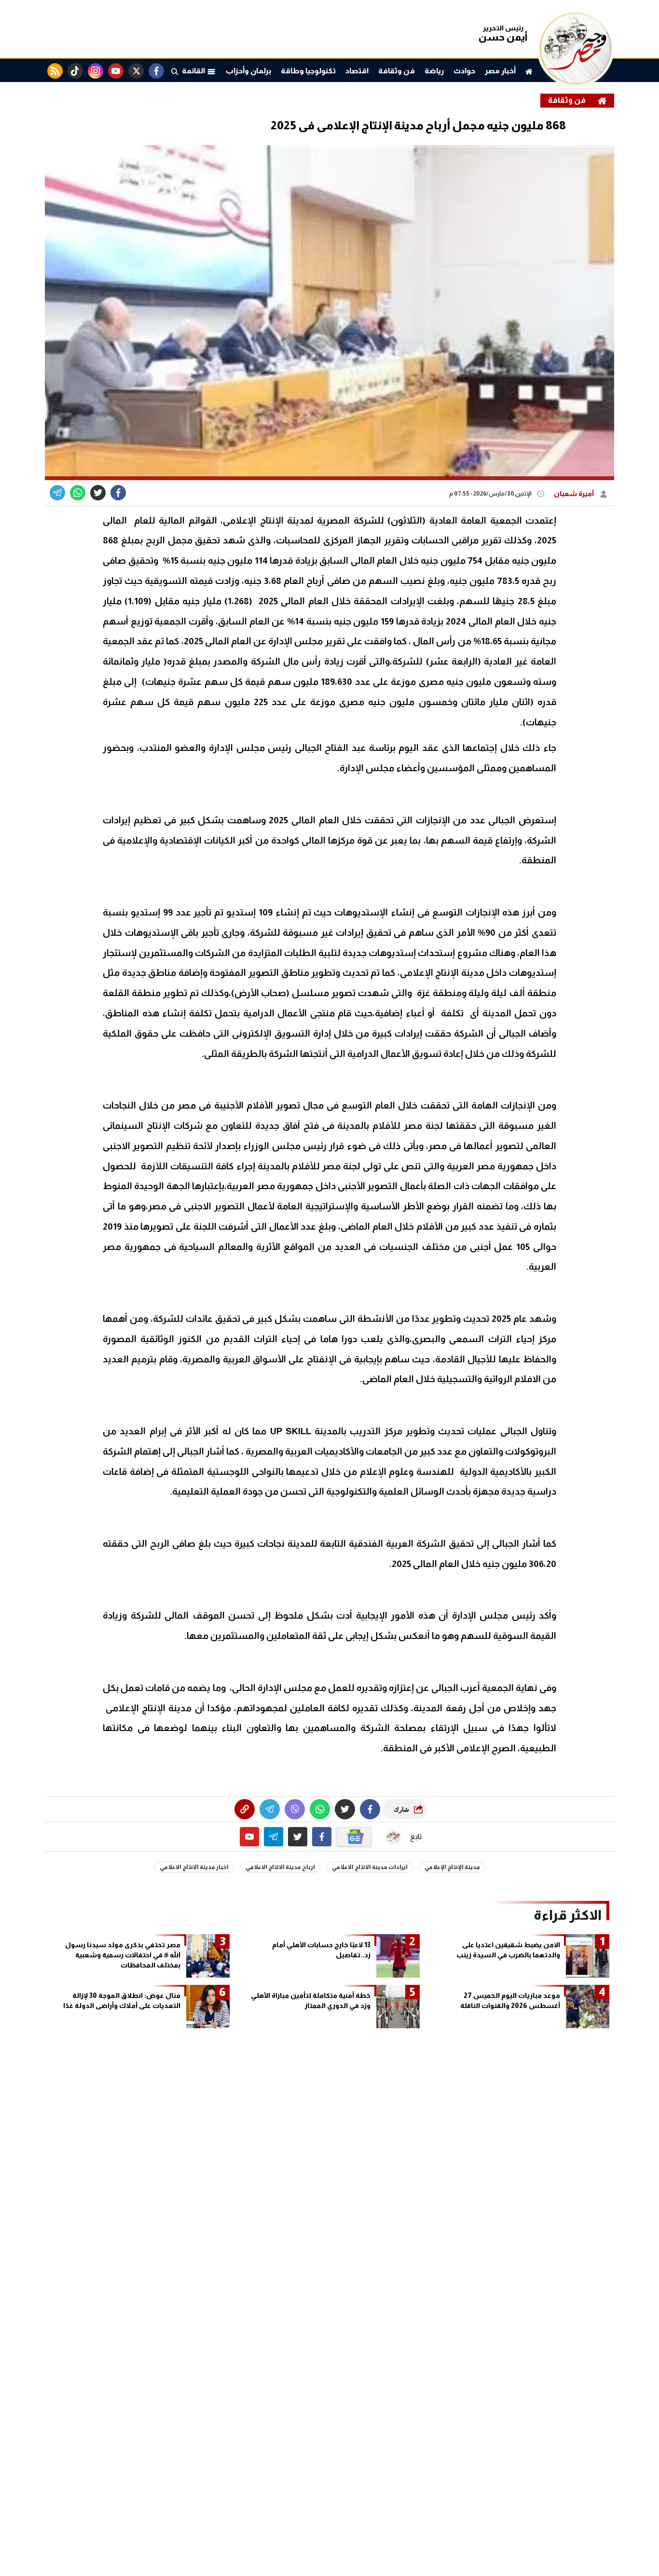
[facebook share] (118, 493)
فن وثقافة (397, 71)
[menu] (175, 71)
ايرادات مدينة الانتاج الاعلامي (370, 1867)
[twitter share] (98, 493)
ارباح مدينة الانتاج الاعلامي (280, 1867)
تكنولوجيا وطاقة (308, 71)
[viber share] (57, 493)
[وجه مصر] (576, 82)
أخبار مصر (500, 71)
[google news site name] (354, 1837)
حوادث (464, 71)
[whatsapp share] (78, 493)
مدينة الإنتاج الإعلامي (452, 1867)
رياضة (434, 71)
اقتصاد (357, 71)
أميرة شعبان (575, 494)
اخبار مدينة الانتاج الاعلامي (194, 1867)
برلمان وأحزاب (248, 71)
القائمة (194, 71)
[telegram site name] (274, 1837)
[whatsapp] (245, 1809)
